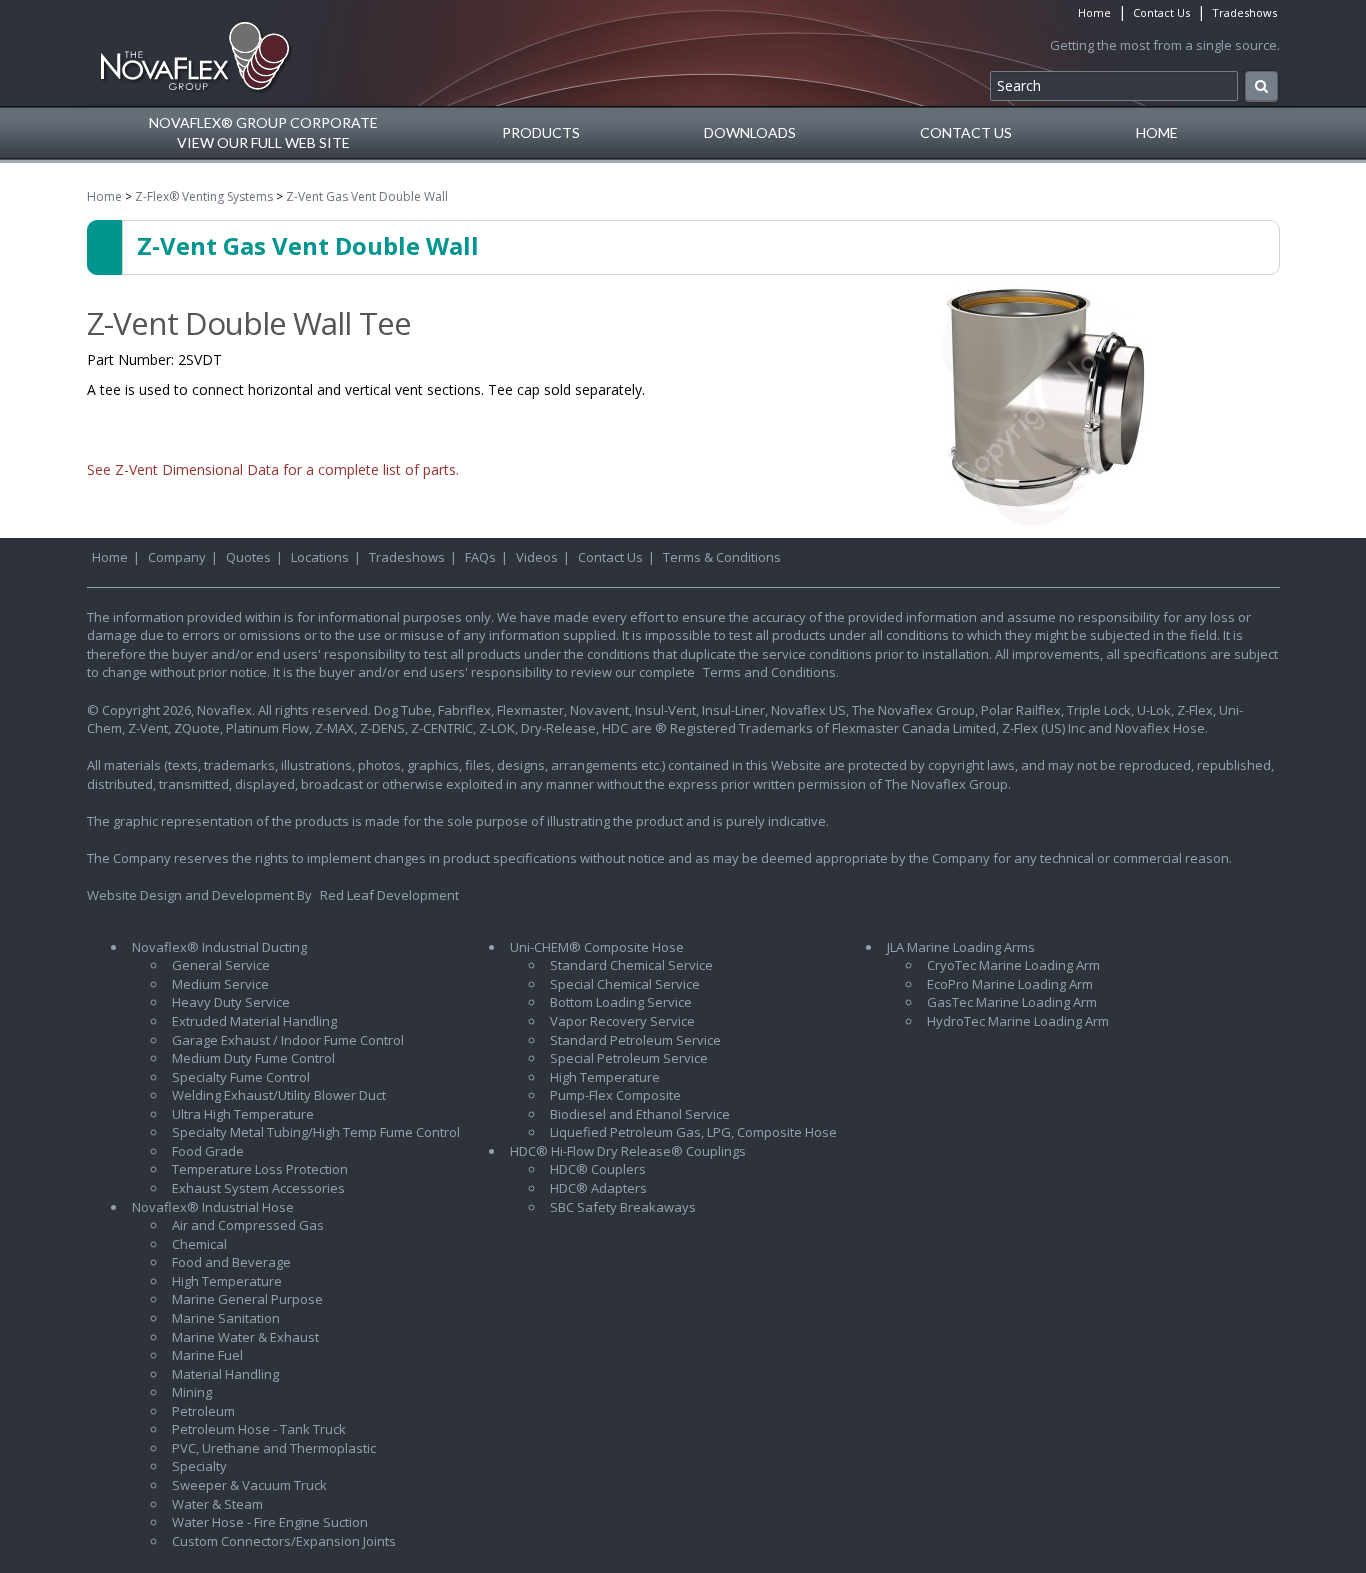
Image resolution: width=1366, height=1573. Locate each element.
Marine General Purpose (247, 1299)
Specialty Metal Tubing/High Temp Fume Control (316, 1132)
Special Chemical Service (625, 984)
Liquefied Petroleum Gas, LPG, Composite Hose (693, 1132)
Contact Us (1161, 12)
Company (177, 557)
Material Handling (225, 1374)
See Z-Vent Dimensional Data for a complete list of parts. (273, 469)
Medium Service (220, 984)
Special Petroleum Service (629, 1058)
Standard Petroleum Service (635, 1040)
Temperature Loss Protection (260, 1169)
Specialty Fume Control (241, 1077)
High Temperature (227, 1281)
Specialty (199, 1466)
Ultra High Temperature (243, 1114)
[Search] (1261, 86)
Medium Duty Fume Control (253, 1058)
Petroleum (203, 1411)
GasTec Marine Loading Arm (1012, 1002)
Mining (192, 1392)
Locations (320, 557)
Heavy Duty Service (231, 1002)
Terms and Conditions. (771, 672)
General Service (221, 965)
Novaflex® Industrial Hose (213, 1207)
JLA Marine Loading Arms (961, 947)
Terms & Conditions (722, 557)
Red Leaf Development (389, 895)
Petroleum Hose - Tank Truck (259, 1429)
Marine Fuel (207, 1355)
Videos (537, 557)
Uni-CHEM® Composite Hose (597, 947)
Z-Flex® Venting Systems (204, 196)
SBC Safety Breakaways (623, 1207)
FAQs (480, 557)
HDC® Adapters (598, 1188)
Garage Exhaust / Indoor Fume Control (288, 1040)
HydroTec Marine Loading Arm (1018, 1021)
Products (541, 132)
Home (1094, 12)
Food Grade (208, 1151)
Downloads (750, 132)
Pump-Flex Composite (615, 1095)
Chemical (199, 1244)
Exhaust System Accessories (258, 1188)
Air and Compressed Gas (248, 1225)
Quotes (248, 557)
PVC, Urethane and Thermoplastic (274, 1448)
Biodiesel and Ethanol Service (640, 1114)
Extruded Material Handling (254, 1021)
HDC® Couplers (598, 1169)
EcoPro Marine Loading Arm (1010, 984)
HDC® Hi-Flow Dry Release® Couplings (628, 1151)
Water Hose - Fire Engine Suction (270, 1522)
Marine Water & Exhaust (245, 1337)
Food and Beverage (231, 1262)
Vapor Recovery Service (622, 1021)
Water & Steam (217, 1504)
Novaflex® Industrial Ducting (219, 947)
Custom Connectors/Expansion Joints (284, 1541)
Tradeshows (1244, 12)
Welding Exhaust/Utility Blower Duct (279, 1095)
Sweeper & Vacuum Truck (249, 1485)
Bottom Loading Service (621, 1002)
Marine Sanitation (226, 1318)
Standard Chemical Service (631, 965)
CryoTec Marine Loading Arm (1013, 965)
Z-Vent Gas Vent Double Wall (367, 196)
